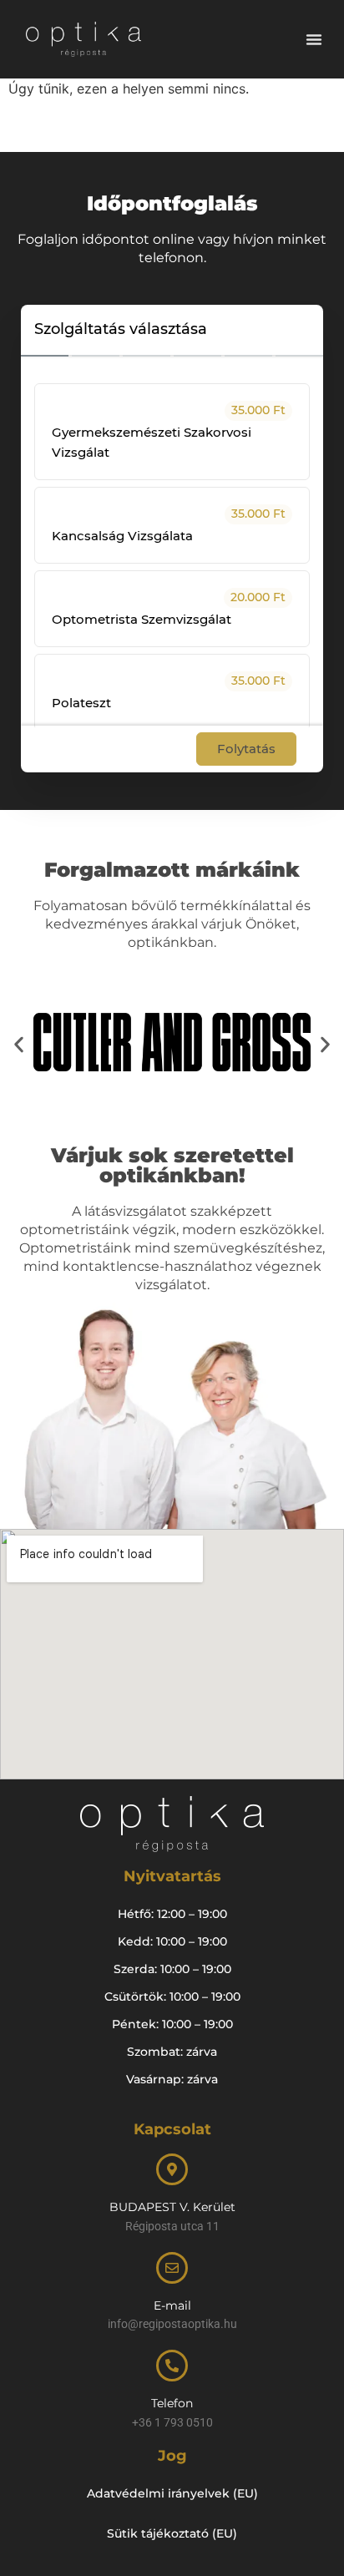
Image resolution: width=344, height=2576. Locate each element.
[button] (314, 39)
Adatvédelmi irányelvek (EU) (172, 2493)
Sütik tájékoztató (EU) (172, 2533)
